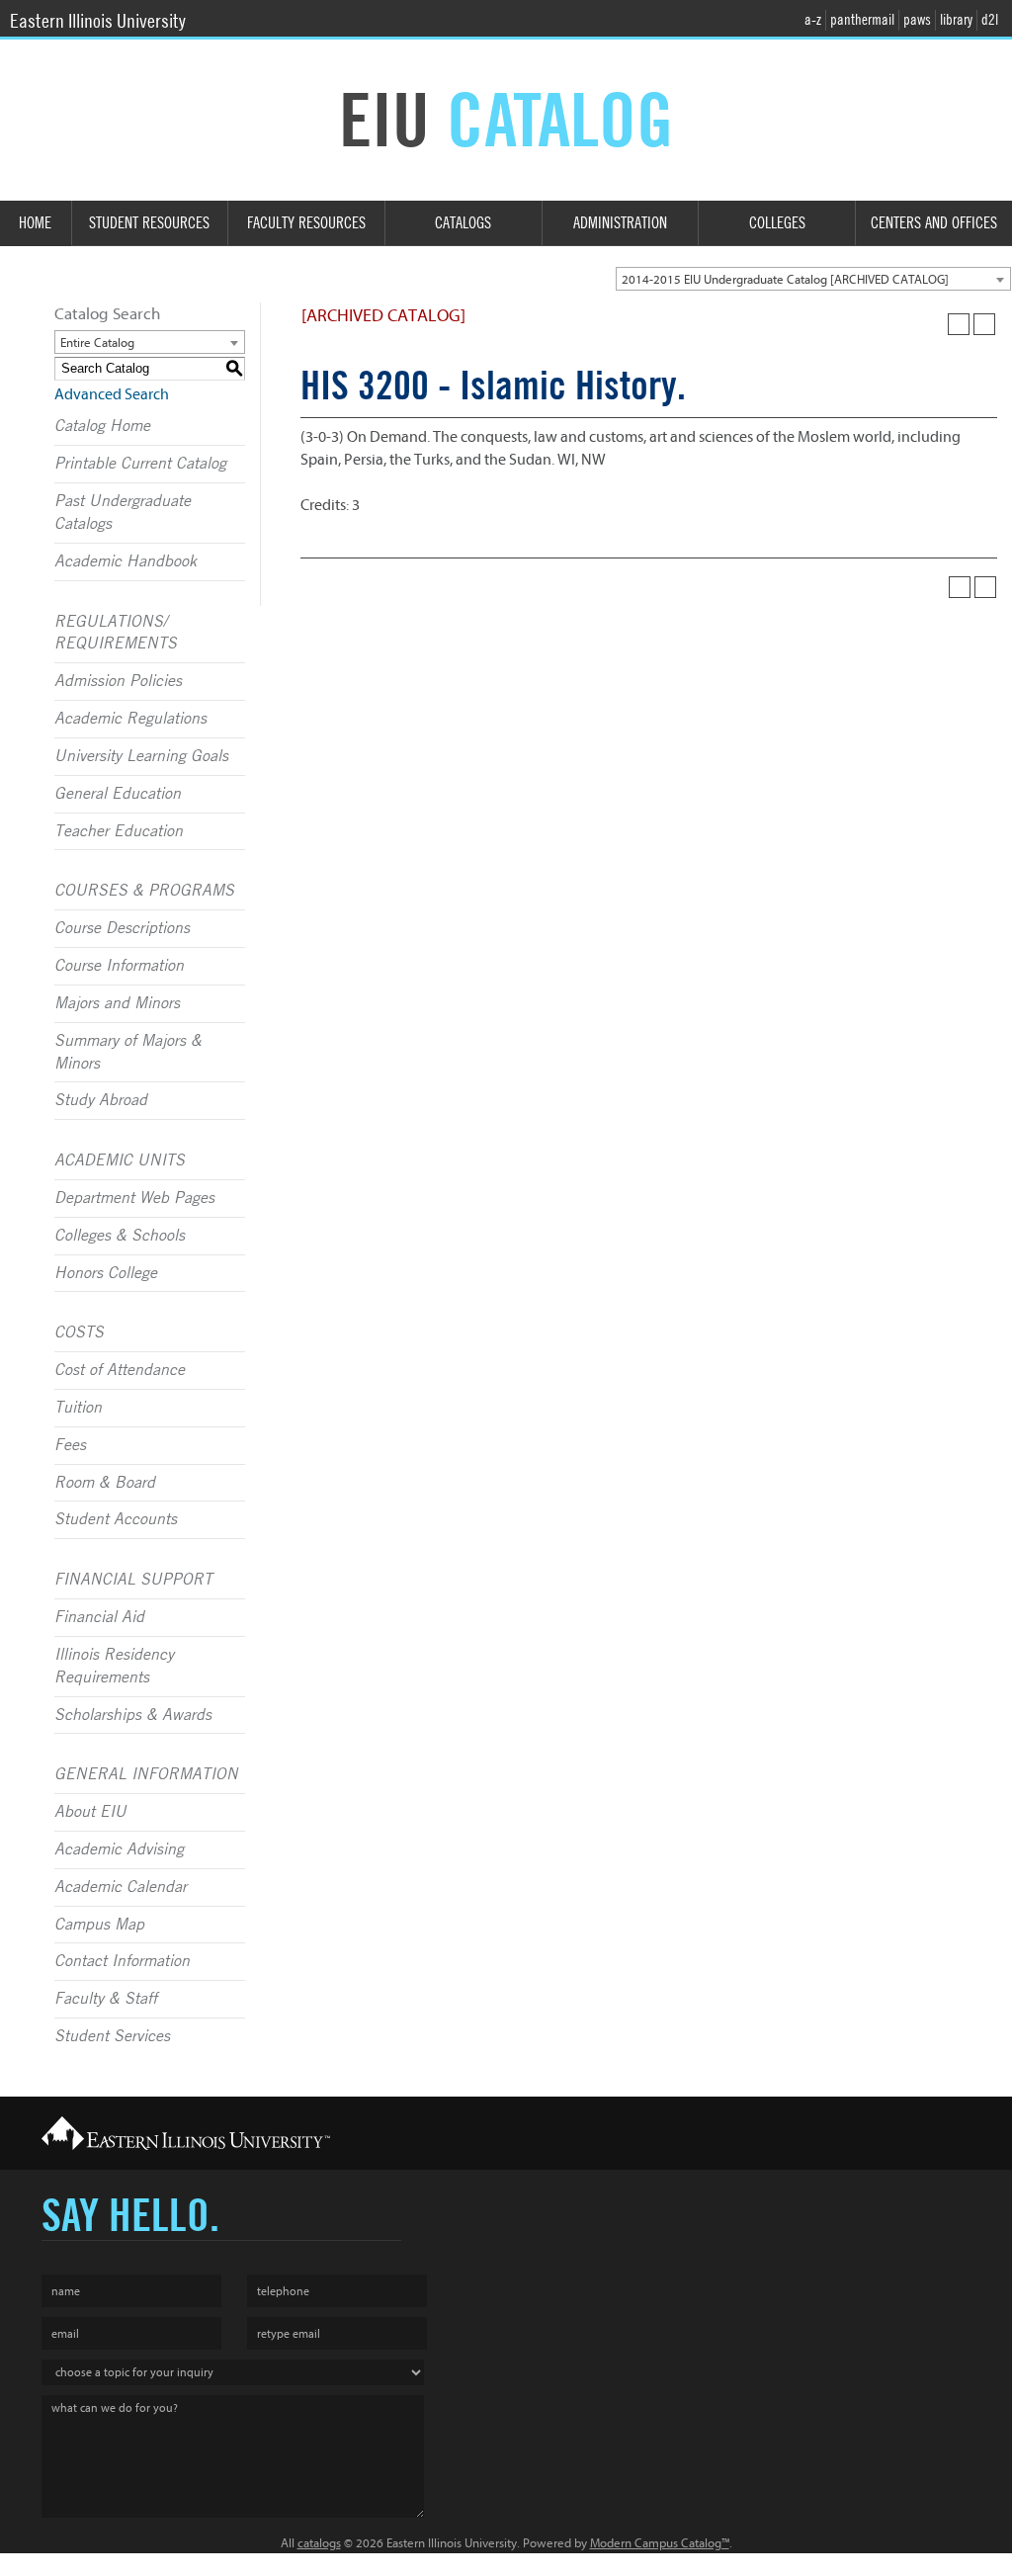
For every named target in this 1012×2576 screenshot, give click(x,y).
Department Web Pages (134, 1198)
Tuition (78, 1408)
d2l (990, 20)
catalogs (319, 2543)
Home (35, 223)
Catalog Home (102, 426)
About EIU (90, 1812)
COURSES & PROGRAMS (144, 891)
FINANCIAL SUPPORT (133, 1580)
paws (917, 20)
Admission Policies (118, 681)
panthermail (862, 20)
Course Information (119, 966)
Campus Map (99, 1925)
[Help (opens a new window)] (984, 324)
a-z (813, 20)
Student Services (112, 2036)
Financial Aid (99, 1617)
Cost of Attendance (120, 1370)
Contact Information (122, 1961)
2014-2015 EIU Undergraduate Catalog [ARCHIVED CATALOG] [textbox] (785, 279)
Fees (70, 1445)
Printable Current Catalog (140, 464)
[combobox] (813, 279)
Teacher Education (119, 831)
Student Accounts (116, 1519)
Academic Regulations (130, 719)
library (956, 20)
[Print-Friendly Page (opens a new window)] (959, 324)
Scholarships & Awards (133, 1715)
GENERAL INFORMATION (146, 1774)
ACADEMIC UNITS (120, 1160)
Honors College (106, 1273)
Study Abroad (101, 1100)
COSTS (79, 1332)
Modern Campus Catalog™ (660, 2543)
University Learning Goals (141, 756)
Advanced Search (112, 394)
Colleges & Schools (120, 1236)
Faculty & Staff (106, 1999)
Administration (620, 223)
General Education (118, 794)
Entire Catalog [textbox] (97, 343)
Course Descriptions (122, 928)
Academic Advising (119, 1849)
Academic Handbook (126, 561)
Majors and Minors (117, 1003)
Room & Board (105, 1483)
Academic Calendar (121, 1887)
